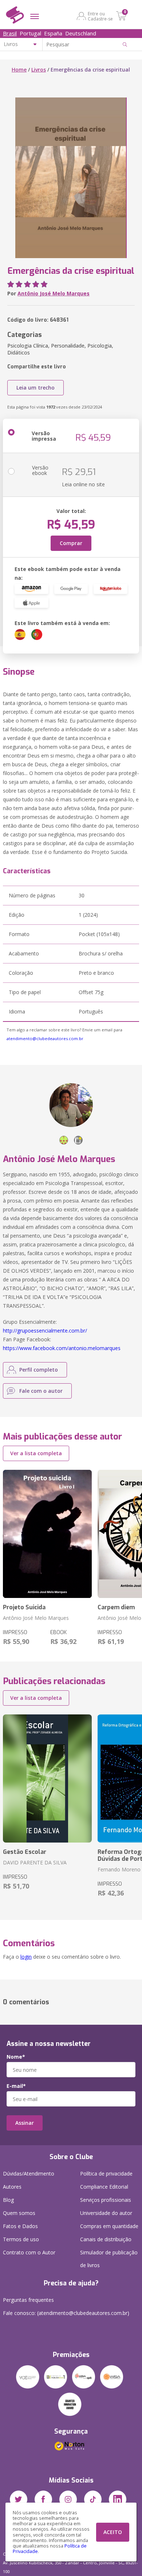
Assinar (25, 2123)
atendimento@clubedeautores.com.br (45, 1038)
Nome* (16, 2057)
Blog (8, 2200)
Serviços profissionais (106, 2200)
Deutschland (81, 33)
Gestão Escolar (25, 1852)
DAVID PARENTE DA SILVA (35, 1862)
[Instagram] (68, 2499)
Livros (39, 70)
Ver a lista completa (36, 1453)
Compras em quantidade (109, 2226)
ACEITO (113, 2532)
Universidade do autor (106, 2213)
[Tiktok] (93, 2499)
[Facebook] (43, 2499)
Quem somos (19, 2213)
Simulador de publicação (109, 2259)
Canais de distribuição (106, 2239)
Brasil (10, 33)
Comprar (71, 543)
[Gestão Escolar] (47, 1778)
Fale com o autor (41, 1391)
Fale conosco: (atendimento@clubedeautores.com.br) (66, 2313)
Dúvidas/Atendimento (29, 2173)
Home (19, 70)
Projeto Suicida (24, 1607)
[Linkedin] (118, 2499)
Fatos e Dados (20, 2226)
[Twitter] (19, 2499)
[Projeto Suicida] (47, 1534)
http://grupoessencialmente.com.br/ (45, 1331)
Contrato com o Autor (29, 2252)
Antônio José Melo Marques (54, 293)
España (53, 33)
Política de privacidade (106, 2173)
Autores (12, 2187)
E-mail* (16, 2086)
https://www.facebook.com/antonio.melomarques (62, 1348)
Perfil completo (39, 1370)
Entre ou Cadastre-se (100, 16)
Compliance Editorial (104, 2187)
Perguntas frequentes (28, 2300)
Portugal (30, 33)
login (26, 1957)
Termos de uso (21, 2239)
